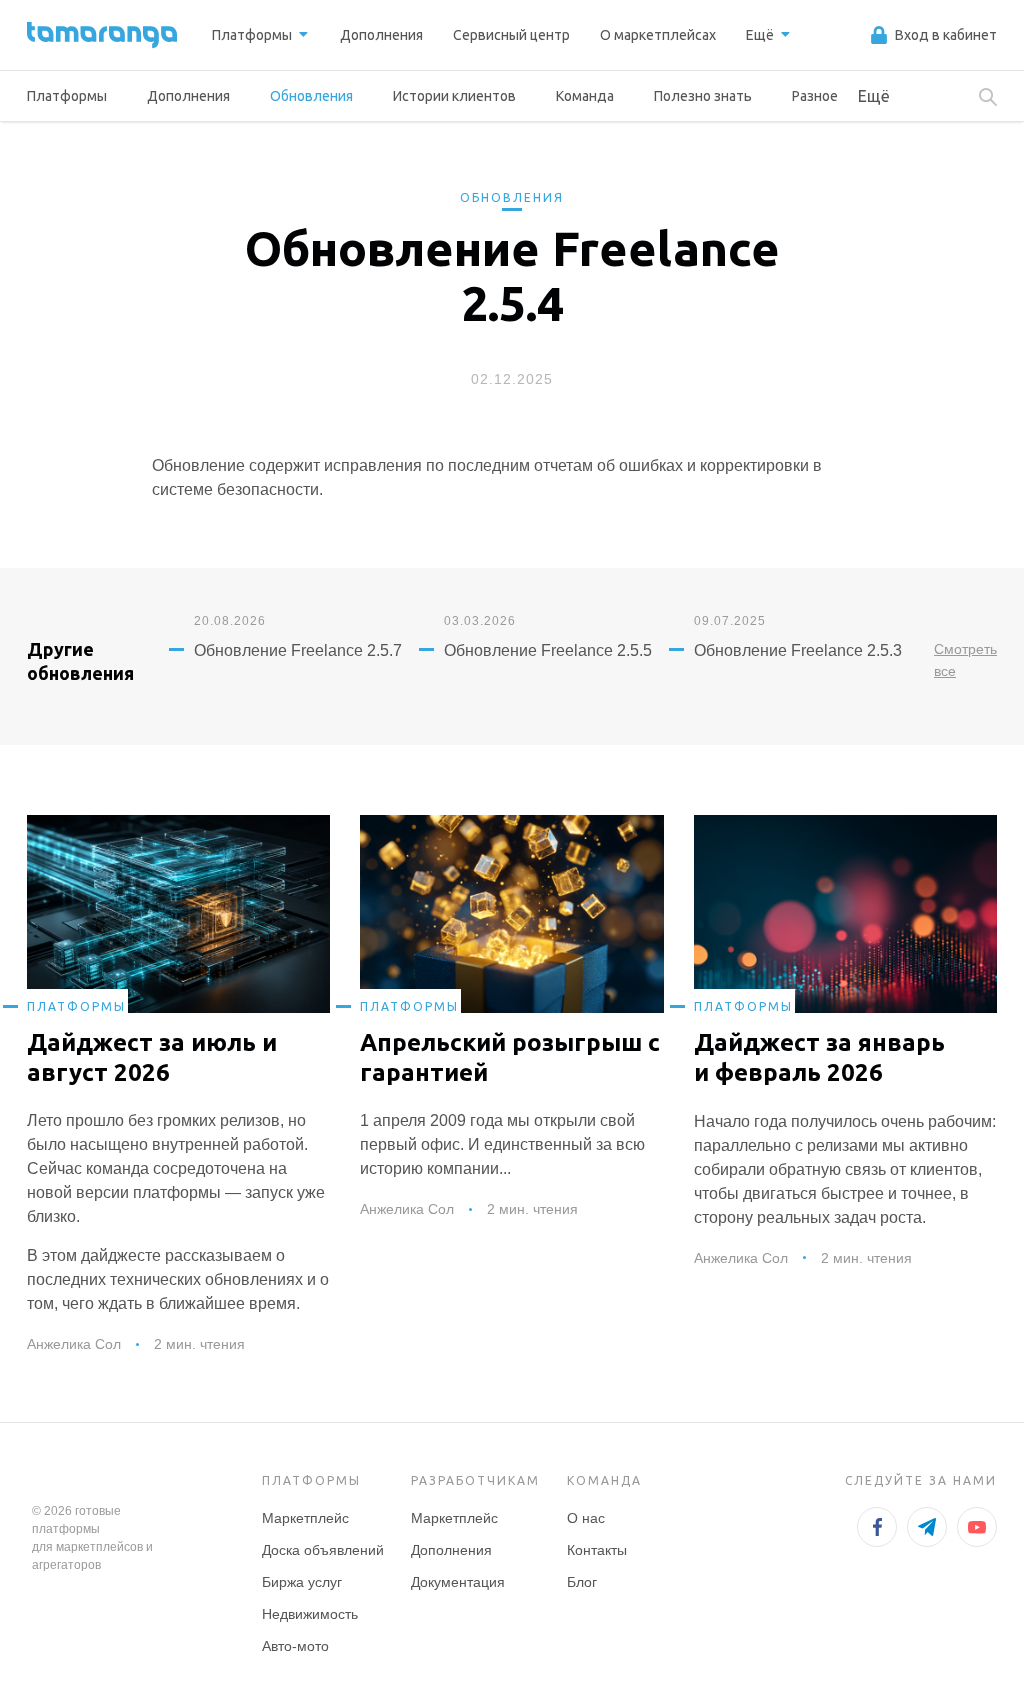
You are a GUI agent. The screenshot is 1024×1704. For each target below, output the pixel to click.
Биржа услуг (302, 1582)
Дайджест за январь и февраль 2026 (819, 1057)
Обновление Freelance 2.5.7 (298, 650)
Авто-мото (295, 1646)
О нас (586, 1518)
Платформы (67, 96)
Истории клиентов (454, 96)
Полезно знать (703, 96)
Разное (815, 96)
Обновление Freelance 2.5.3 (798, 650)
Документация (458, 1582)
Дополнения (188, 96)
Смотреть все (965, 660)
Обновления (311, 96)
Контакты (597, 1550)
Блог (582, 1582)
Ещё (874, 96)
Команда (585, 96)
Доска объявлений (323, 1550)
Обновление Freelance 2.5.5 (548, 650)
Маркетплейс (305, 1518)
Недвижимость (310, 1614)
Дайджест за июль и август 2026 (152, 1057)
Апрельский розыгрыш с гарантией (510, 1057)
